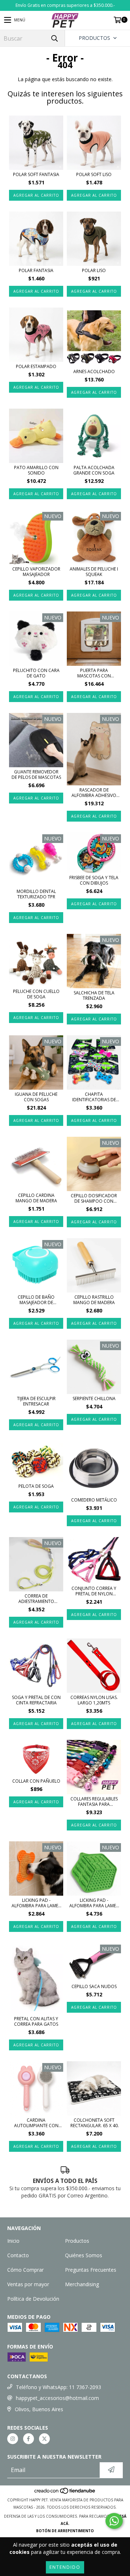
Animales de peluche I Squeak (94, 572)
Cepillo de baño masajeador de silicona (36, 1300)
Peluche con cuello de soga (36, 994)
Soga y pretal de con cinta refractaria (36, 1700)
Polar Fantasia (36, 270)
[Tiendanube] (65, 2493)
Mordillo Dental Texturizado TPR (36, 894)
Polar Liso (94, 270)
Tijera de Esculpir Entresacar (36, 1401)
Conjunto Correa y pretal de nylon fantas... (94, 1591)
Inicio (13, 2241)
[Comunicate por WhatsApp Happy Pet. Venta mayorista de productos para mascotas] (114, 2521)
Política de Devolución (33, 2299)
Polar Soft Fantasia (36, 174)
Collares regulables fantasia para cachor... (94, 1801)
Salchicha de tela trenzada (94, 995)
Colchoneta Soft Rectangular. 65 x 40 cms (94, 2123)
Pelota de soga (36, 1486)
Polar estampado (36, 366)
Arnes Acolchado (94, 371)
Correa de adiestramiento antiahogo (36, 1599)
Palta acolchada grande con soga (94, 470)
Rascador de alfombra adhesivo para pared (94, 793)
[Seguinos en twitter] (44, 2439)
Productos (77, 2241)
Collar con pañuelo (36, 1781)
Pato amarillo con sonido (36, 470)
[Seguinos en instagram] (13, 2439)
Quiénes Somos (84, 2255)
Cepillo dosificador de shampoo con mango (94, 1198)
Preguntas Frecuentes (91, 2270)
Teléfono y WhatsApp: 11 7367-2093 (58, 2387)
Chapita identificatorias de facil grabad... (94, 1097)
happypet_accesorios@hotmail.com (57, 2398)
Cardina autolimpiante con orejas (36, 2123)
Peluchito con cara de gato (36, 673)
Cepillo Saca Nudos (94, 1986)
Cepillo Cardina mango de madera (36, 1198)
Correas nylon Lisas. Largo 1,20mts (94, 1700)
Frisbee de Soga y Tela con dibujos (94, 880)
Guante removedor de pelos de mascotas (36, 775)
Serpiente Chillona (94, 1398)
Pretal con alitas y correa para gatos (36, 2021)
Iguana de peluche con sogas (36, 1097)
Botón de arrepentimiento (65, 2531)
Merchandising (82, 2284)
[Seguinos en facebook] (29, 2439)
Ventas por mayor (28, 2284)
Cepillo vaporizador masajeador (36, 572)
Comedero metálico (94, 1500)
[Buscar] (54, 38)
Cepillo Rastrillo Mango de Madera (94, 1300)
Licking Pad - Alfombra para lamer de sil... (36, 1903)
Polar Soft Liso (94, 174)
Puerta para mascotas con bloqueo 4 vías (94, 673)
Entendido (65, 2567)
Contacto (18, 2255)
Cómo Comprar (25, 2270)
